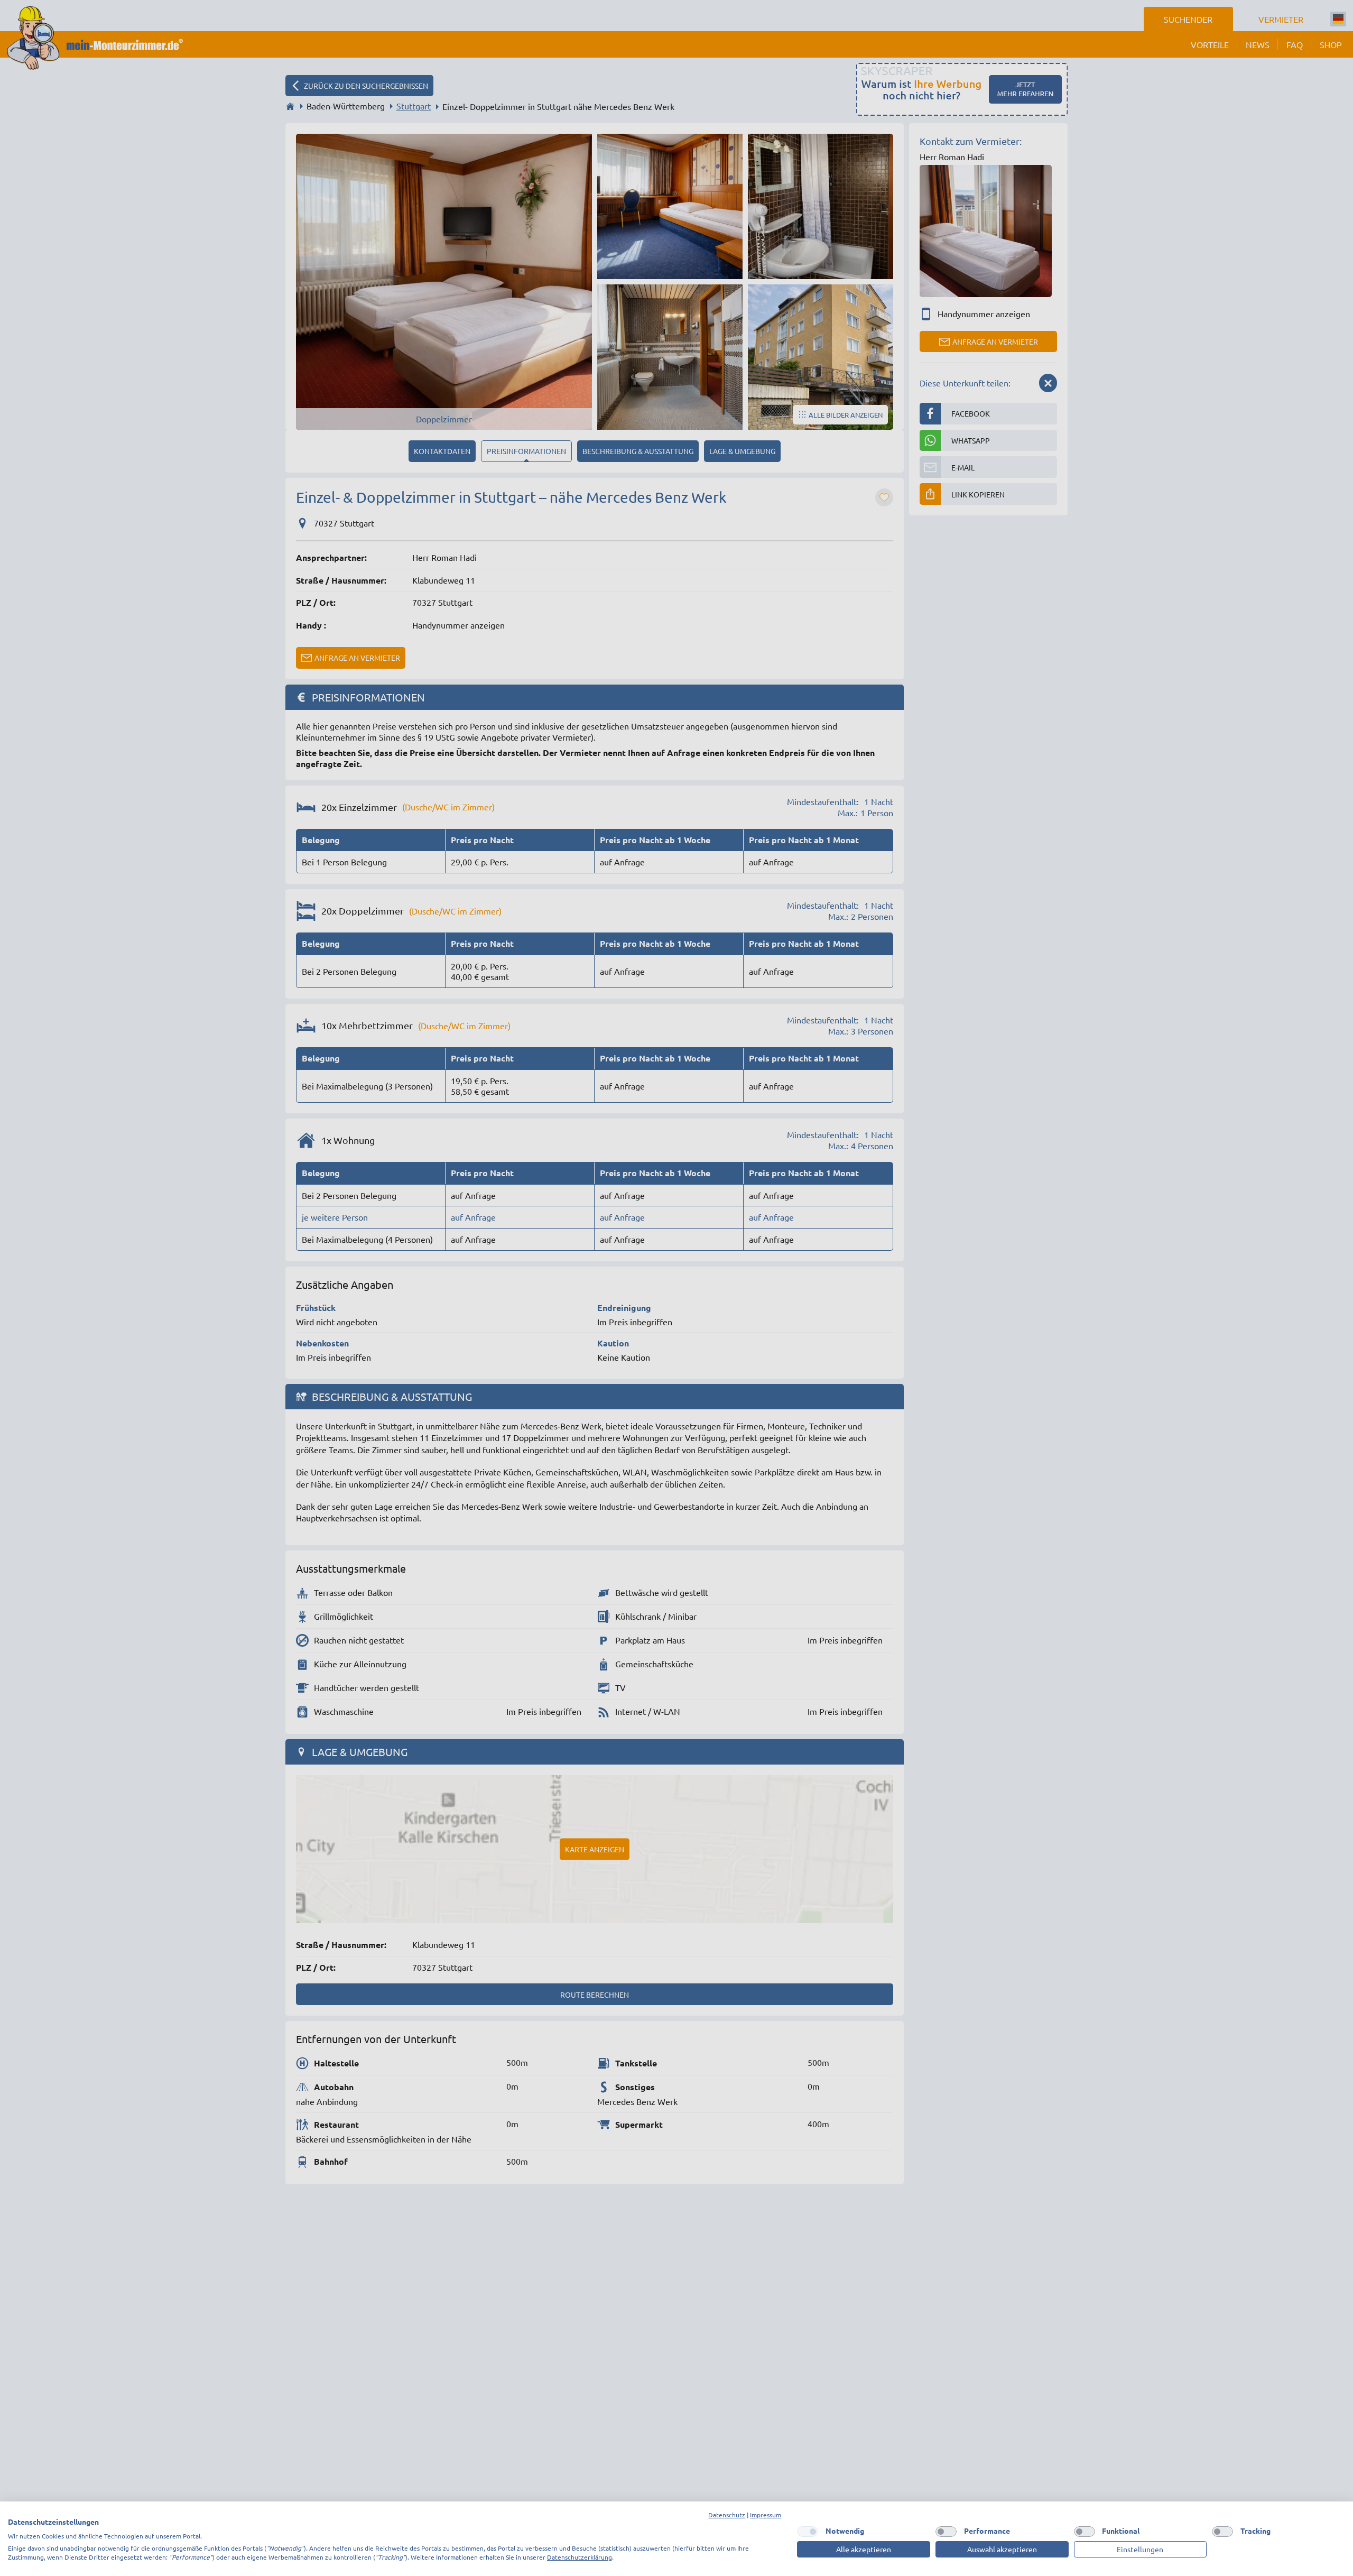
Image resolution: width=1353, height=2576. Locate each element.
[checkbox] (808, 2532)
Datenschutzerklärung (580, 2557)
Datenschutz (727, 2515)
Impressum (766, 2515)
